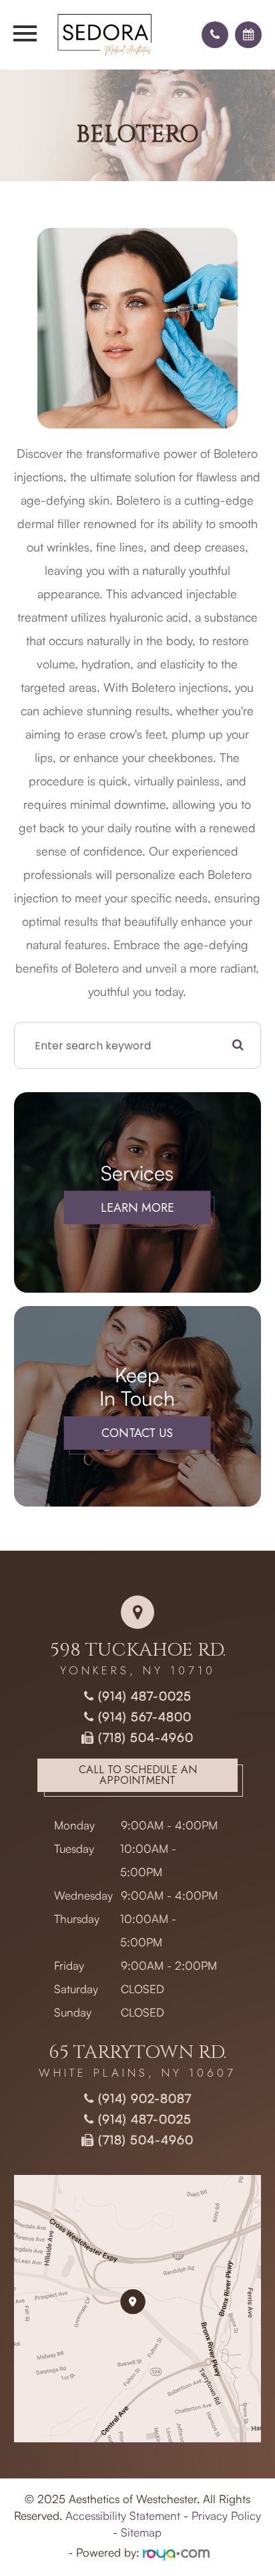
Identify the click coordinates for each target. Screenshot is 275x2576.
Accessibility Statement (123, 2516)
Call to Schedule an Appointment (138, 1775)
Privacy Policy (226, 2516)
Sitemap (141, 2532)
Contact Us (137, 1433)
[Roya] (176, 2552)
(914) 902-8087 (143, 2098)
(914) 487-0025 (143, 1696)
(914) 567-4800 (143, 1716)
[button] (215, 35)
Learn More (137, 1208)
